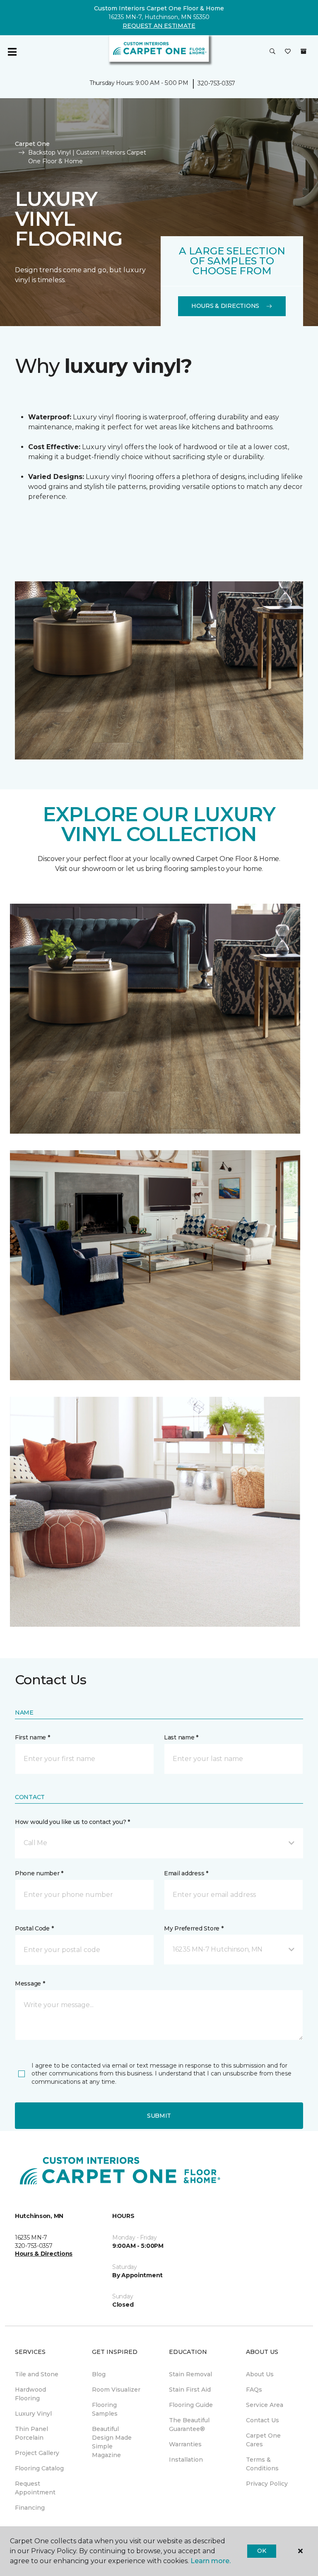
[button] (272, 52)
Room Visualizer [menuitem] (116, 2390)
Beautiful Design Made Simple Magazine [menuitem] (112, 2442)
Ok (261, 2551)
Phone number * (39, 1873)
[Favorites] (288, 52)
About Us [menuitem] (260, 2374)
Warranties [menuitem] (185, 2444)
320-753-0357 (216, 83)
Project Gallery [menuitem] (37, 2453)
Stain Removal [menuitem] (190, 2374)
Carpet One (32, 144)
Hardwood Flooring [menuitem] (30, 2394)
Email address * (186, 1873)
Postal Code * (34, 1928)
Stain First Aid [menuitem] (190, 2390)
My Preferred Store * (194, 1928)
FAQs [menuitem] (254, 2390)
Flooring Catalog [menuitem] (39, 2468)
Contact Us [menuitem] (263, 2420)
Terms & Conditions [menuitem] (262, 2464)
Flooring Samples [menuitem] (105, 2409)
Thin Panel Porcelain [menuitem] (31, 2433)
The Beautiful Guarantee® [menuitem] (189, 2425)
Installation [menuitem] (186, 2460)
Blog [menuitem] (99, 2374)
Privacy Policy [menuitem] (267, 2484)
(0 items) (304, 51)
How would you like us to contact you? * (72, 1822)
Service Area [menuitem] (265, 2405)
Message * (30, 1983)
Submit (159, 2116)
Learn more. (211, 2561)
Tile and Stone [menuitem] (37, 2374)
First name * (33, 1737)
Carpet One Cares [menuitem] (263, 2440)
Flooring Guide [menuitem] (191, 2405)
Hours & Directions (225, 306)
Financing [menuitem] (30, 2508)
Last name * (181, 1737)
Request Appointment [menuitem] (35, 2488)
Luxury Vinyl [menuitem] (33, 2414)
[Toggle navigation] (12, 52)
